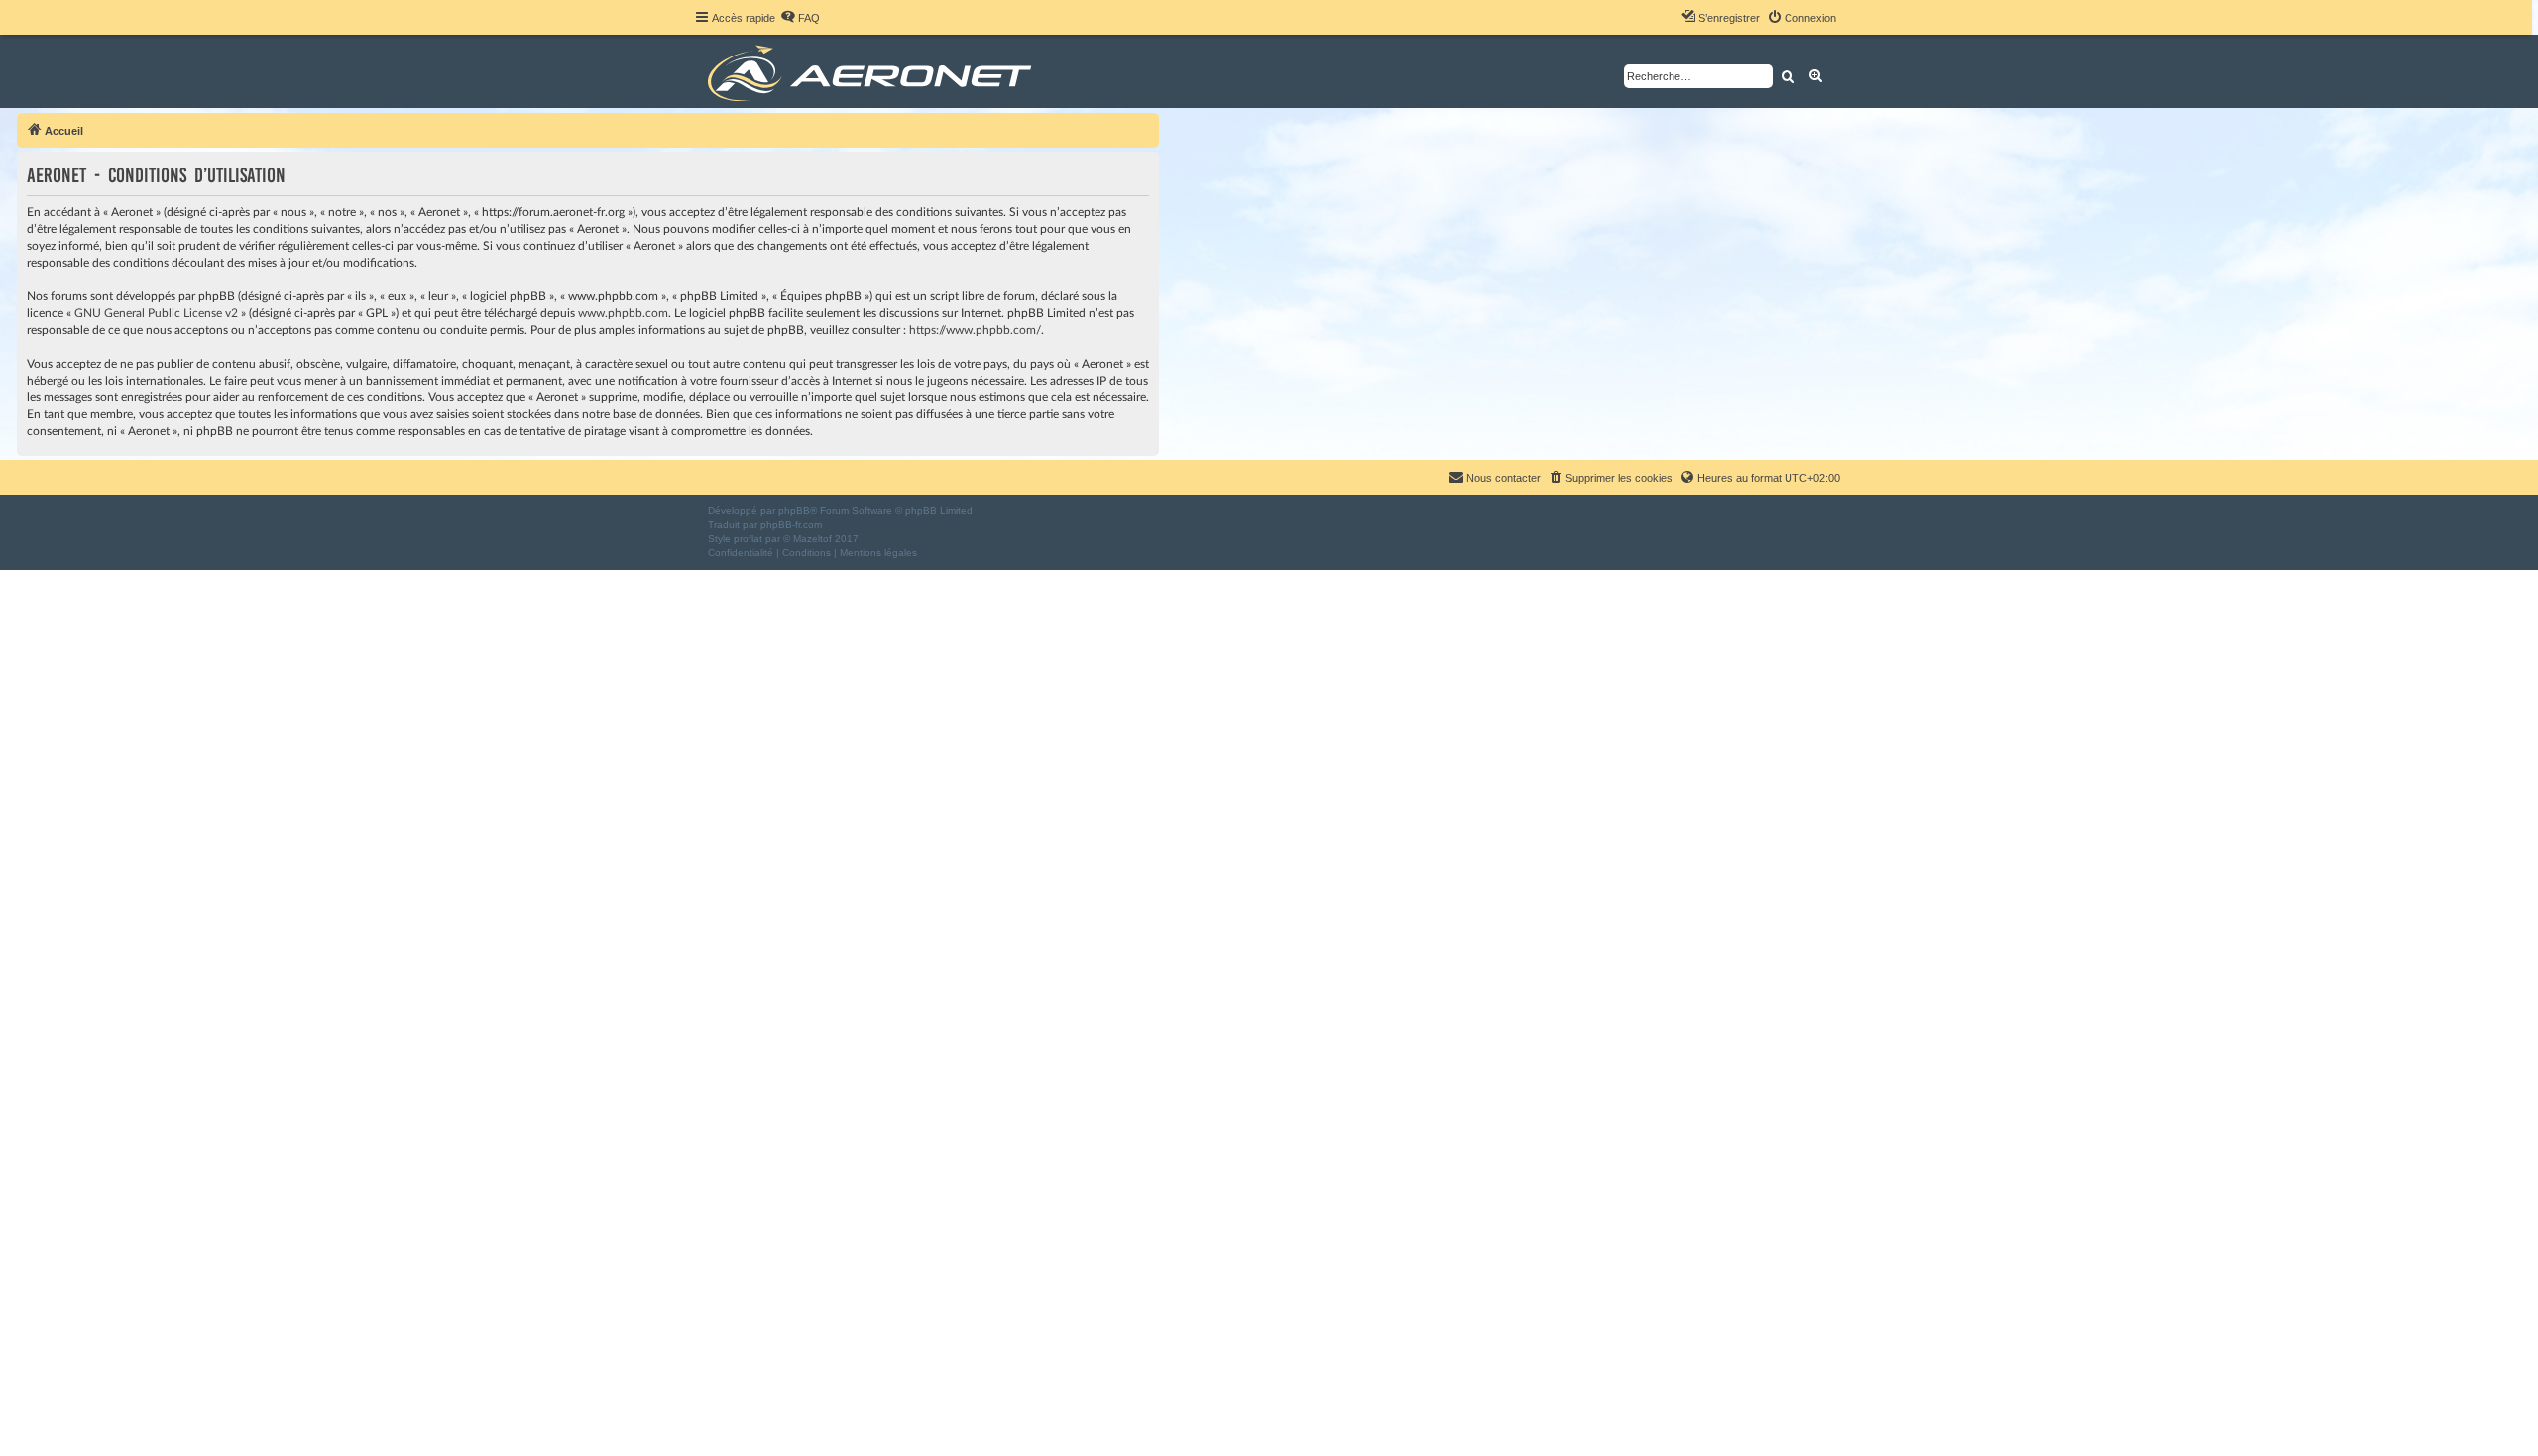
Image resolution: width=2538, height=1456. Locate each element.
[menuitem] (800, 18)
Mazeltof (812, 539)
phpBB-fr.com (791, 525)
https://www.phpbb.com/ (975, 330)
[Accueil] (873, 71)
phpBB (794, 511)
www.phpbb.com (623, 313)
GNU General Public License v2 (156, 313)
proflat (748, 539)
